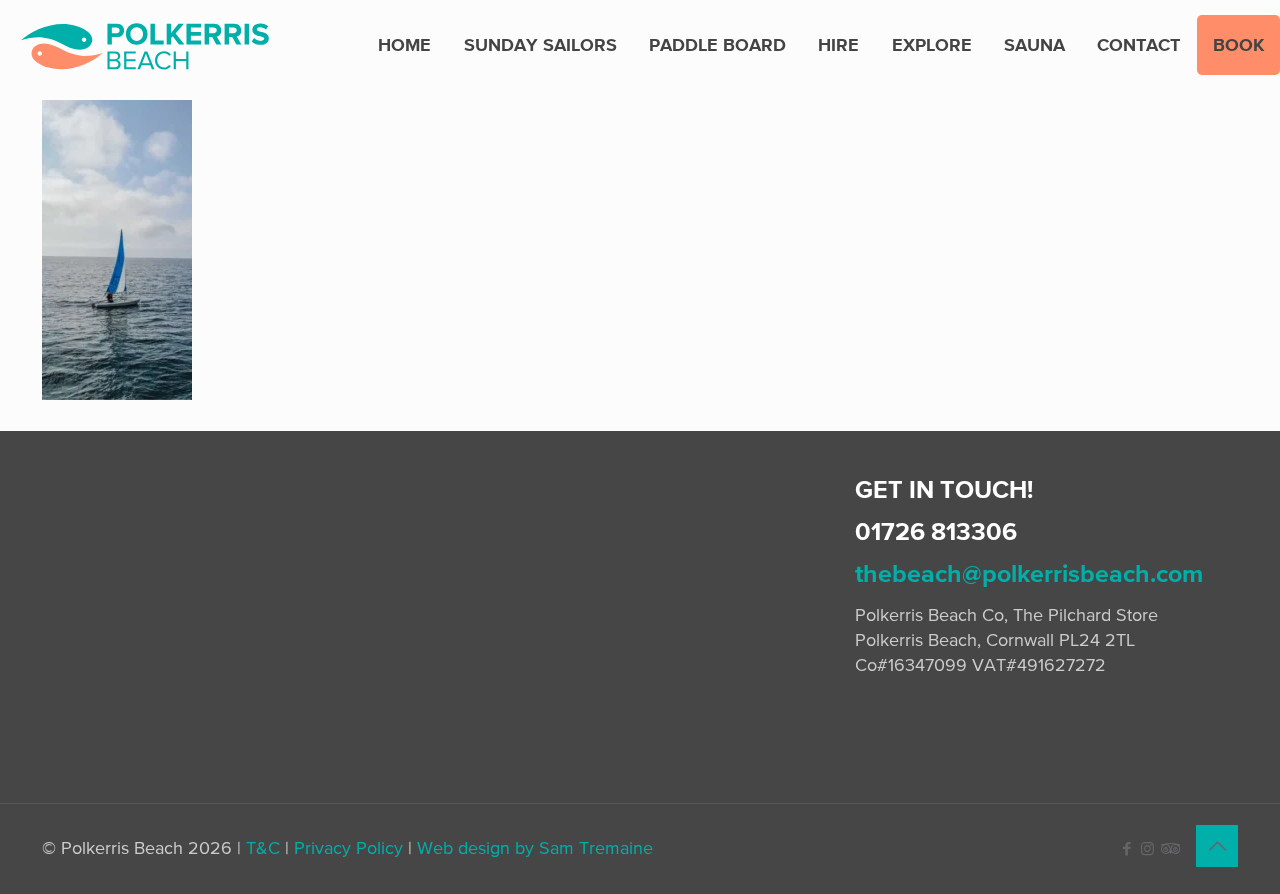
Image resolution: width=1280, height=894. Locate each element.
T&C (263, 847)
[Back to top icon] (1217, 846)
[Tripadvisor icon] (1168, 848)
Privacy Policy (348, 847)
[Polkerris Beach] (145, 45)
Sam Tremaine (596, 847)
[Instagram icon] (1147, 848)
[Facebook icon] (1126, 848)
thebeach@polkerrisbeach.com (1029, 573)
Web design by (475, 847)
